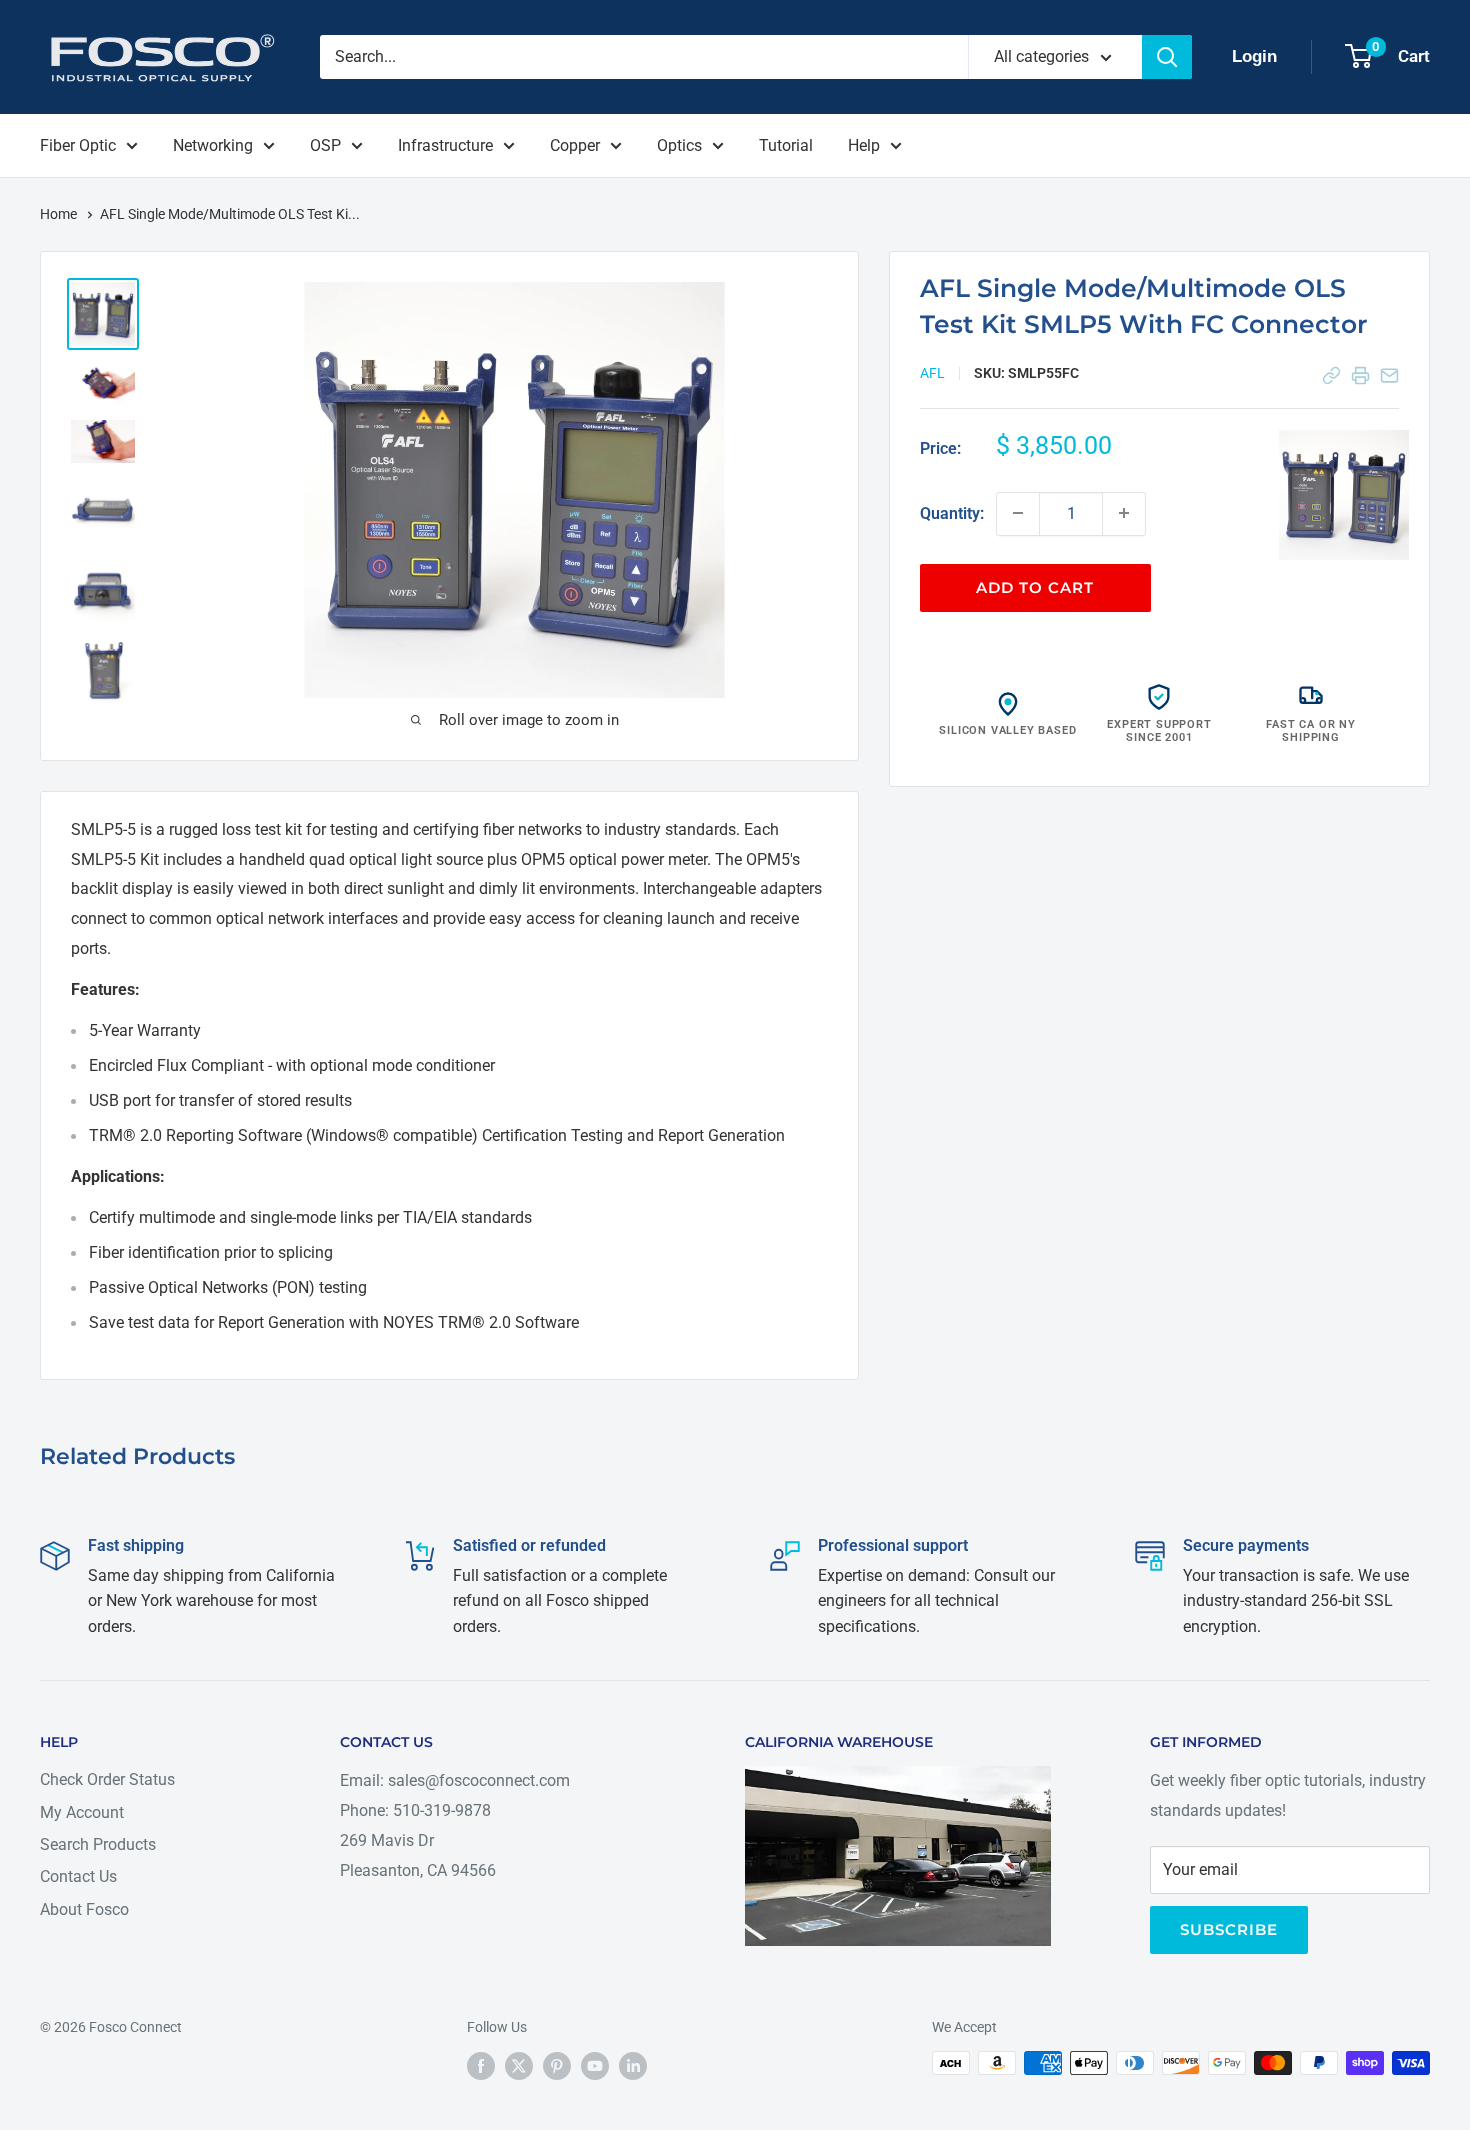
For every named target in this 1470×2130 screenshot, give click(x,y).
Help (864, 145)
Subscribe (1229, 1929)
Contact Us (78, 1876)
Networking (213, 145)
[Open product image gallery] (1344, 495)
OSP (325, 145)
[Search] (1167, 57)
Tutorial (786, 145)
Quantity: (952, 512)
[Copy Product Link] (1331, 375)
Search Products (98, 1844)
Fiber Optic (78, 145)
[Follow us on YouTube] (595, 2065)
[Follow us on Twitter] (519, 2065)
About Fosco (84, 1909)
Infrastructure (445, 145)
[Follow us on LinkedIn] (633, 2065)
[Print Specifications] (1360, 375)
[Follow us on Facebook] (481, 2065)
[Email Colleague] (1389, 375)
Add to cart (1035, 586)
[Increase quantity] (1124, 513)
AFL (932, 372)
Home (60, 214)
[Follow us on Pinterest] (557, 2065)
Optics (679, 145)
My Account (82, 1812)
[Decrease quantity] (1018, 513)
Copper (575, 145)
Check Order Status (107, 1779)
